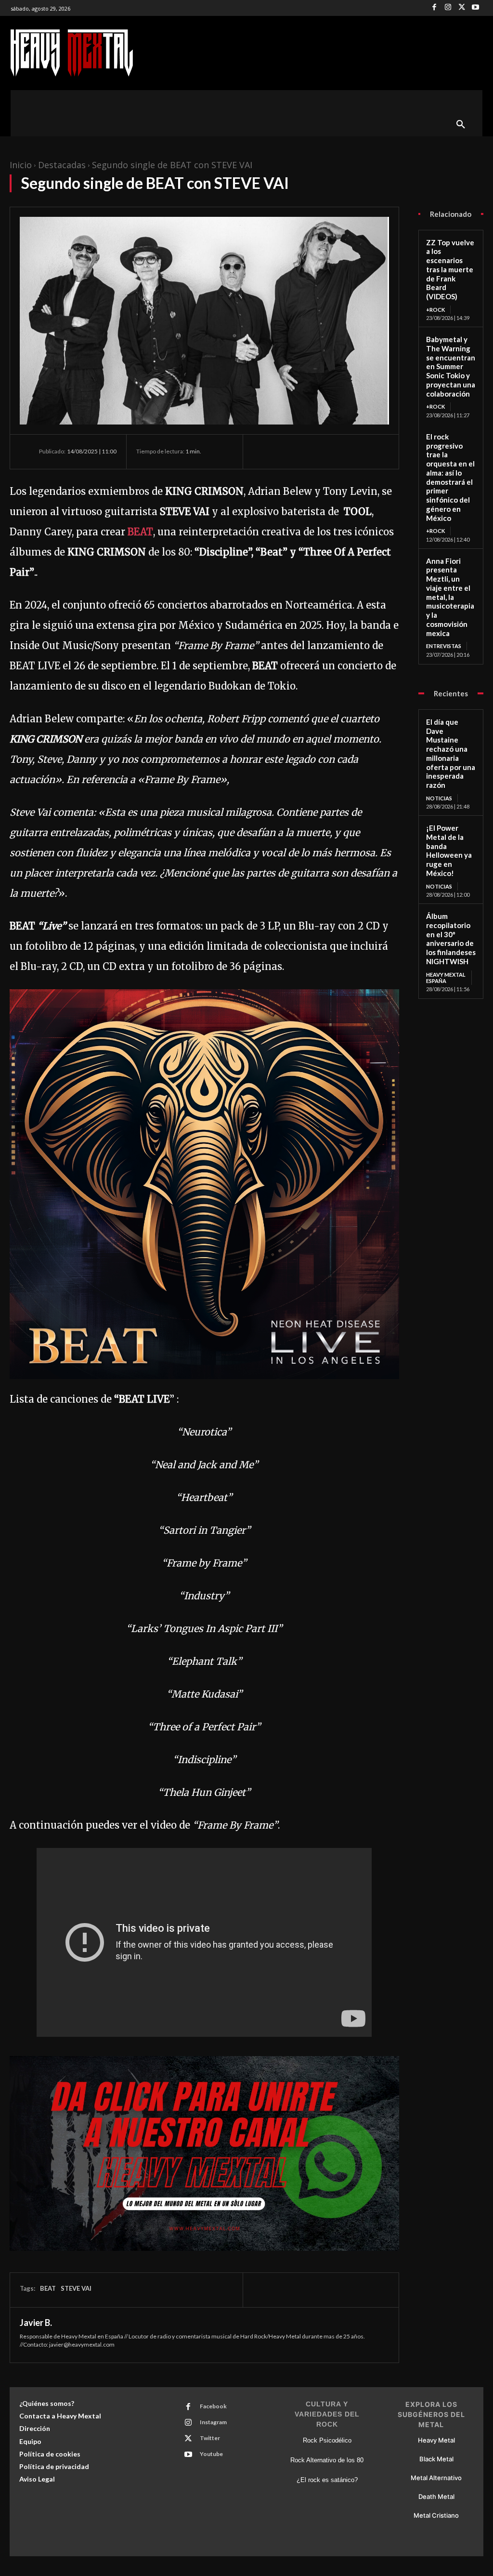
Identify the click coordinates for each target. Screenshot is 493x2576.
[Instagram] (448, 8)
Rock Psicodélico (327, 2440)
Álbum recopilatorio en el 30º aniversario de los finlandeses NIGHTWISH (451, 939)
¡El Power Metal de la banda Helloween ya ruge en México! (449, 850)
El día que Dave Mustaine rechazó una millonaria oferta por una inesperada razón (451, 753)
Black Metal (436, 2459)
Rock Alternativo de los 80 (327, 2460)
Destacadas (62, 165)
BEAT (140, 532)
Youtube (211, 2454)
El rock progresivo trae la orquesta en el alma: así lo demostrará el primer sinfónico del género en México (450, 477)
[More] (351, 451)
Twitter (210, 2438)
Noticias (439, 798)
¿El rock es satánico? (327, 2480)
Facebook (213, 2406)
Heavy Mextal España (446, 978)
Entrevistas (444, 646)
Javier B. (36, 2323)
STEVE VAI (76, 2288)
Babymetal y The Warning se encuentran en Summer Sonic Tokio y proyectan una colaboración (451, 366)
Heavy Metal (436, 2440)
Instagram (213, 2422)
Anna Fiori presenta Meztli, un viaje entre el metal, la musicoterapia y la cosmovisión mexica (450, 597)
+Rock (435, 310)
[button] (461, 125)
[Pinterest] (307, 451)
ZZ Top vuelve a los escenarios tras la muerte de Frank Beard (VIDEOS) (450, 270)
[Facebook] (435, 8)
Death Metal (436, 2496)
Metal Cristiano (436, 2515)
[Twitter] (462, 8)
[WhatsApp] (329, 451)
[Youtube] (476, 8)
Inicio (21, 165)
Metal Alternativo (436, 2478)
